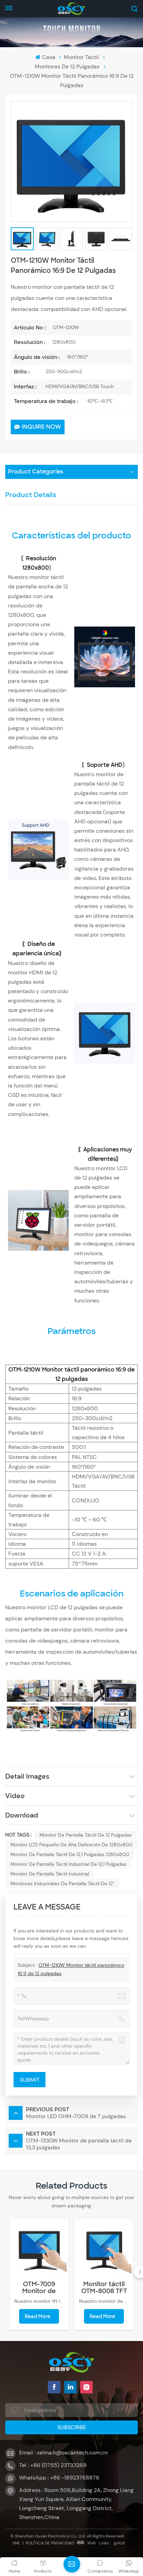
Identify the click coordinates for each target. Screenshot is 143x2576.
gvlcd (119, 2543)
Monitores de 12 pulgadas (67, 66)
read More (37, 2316)
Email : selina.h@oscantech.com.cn (63, 2453)
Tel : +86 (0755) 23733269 (53, 2465)
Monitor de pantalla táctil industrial (50, 1874)
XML (16, 2543)
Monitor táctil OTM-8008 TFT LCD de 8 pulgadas (104, 2288)
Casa (48, 57)
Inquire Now (41, 427)
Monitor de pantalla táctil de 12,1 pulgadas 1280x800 (70, 1854)
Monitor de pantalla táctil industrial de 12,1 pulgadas (68, 1864)
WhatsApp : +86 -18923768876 (59, 2478)
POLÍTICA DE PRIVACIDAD (50, 2543)
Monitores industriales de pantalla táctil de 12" (62, 1883)
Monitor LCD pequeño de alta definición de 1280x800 (71, 1845)
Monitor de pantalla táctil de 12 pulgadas (86, 1835)
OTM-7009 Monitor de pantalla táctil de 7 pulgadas (39, 2288)
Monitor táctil (81, 57)
